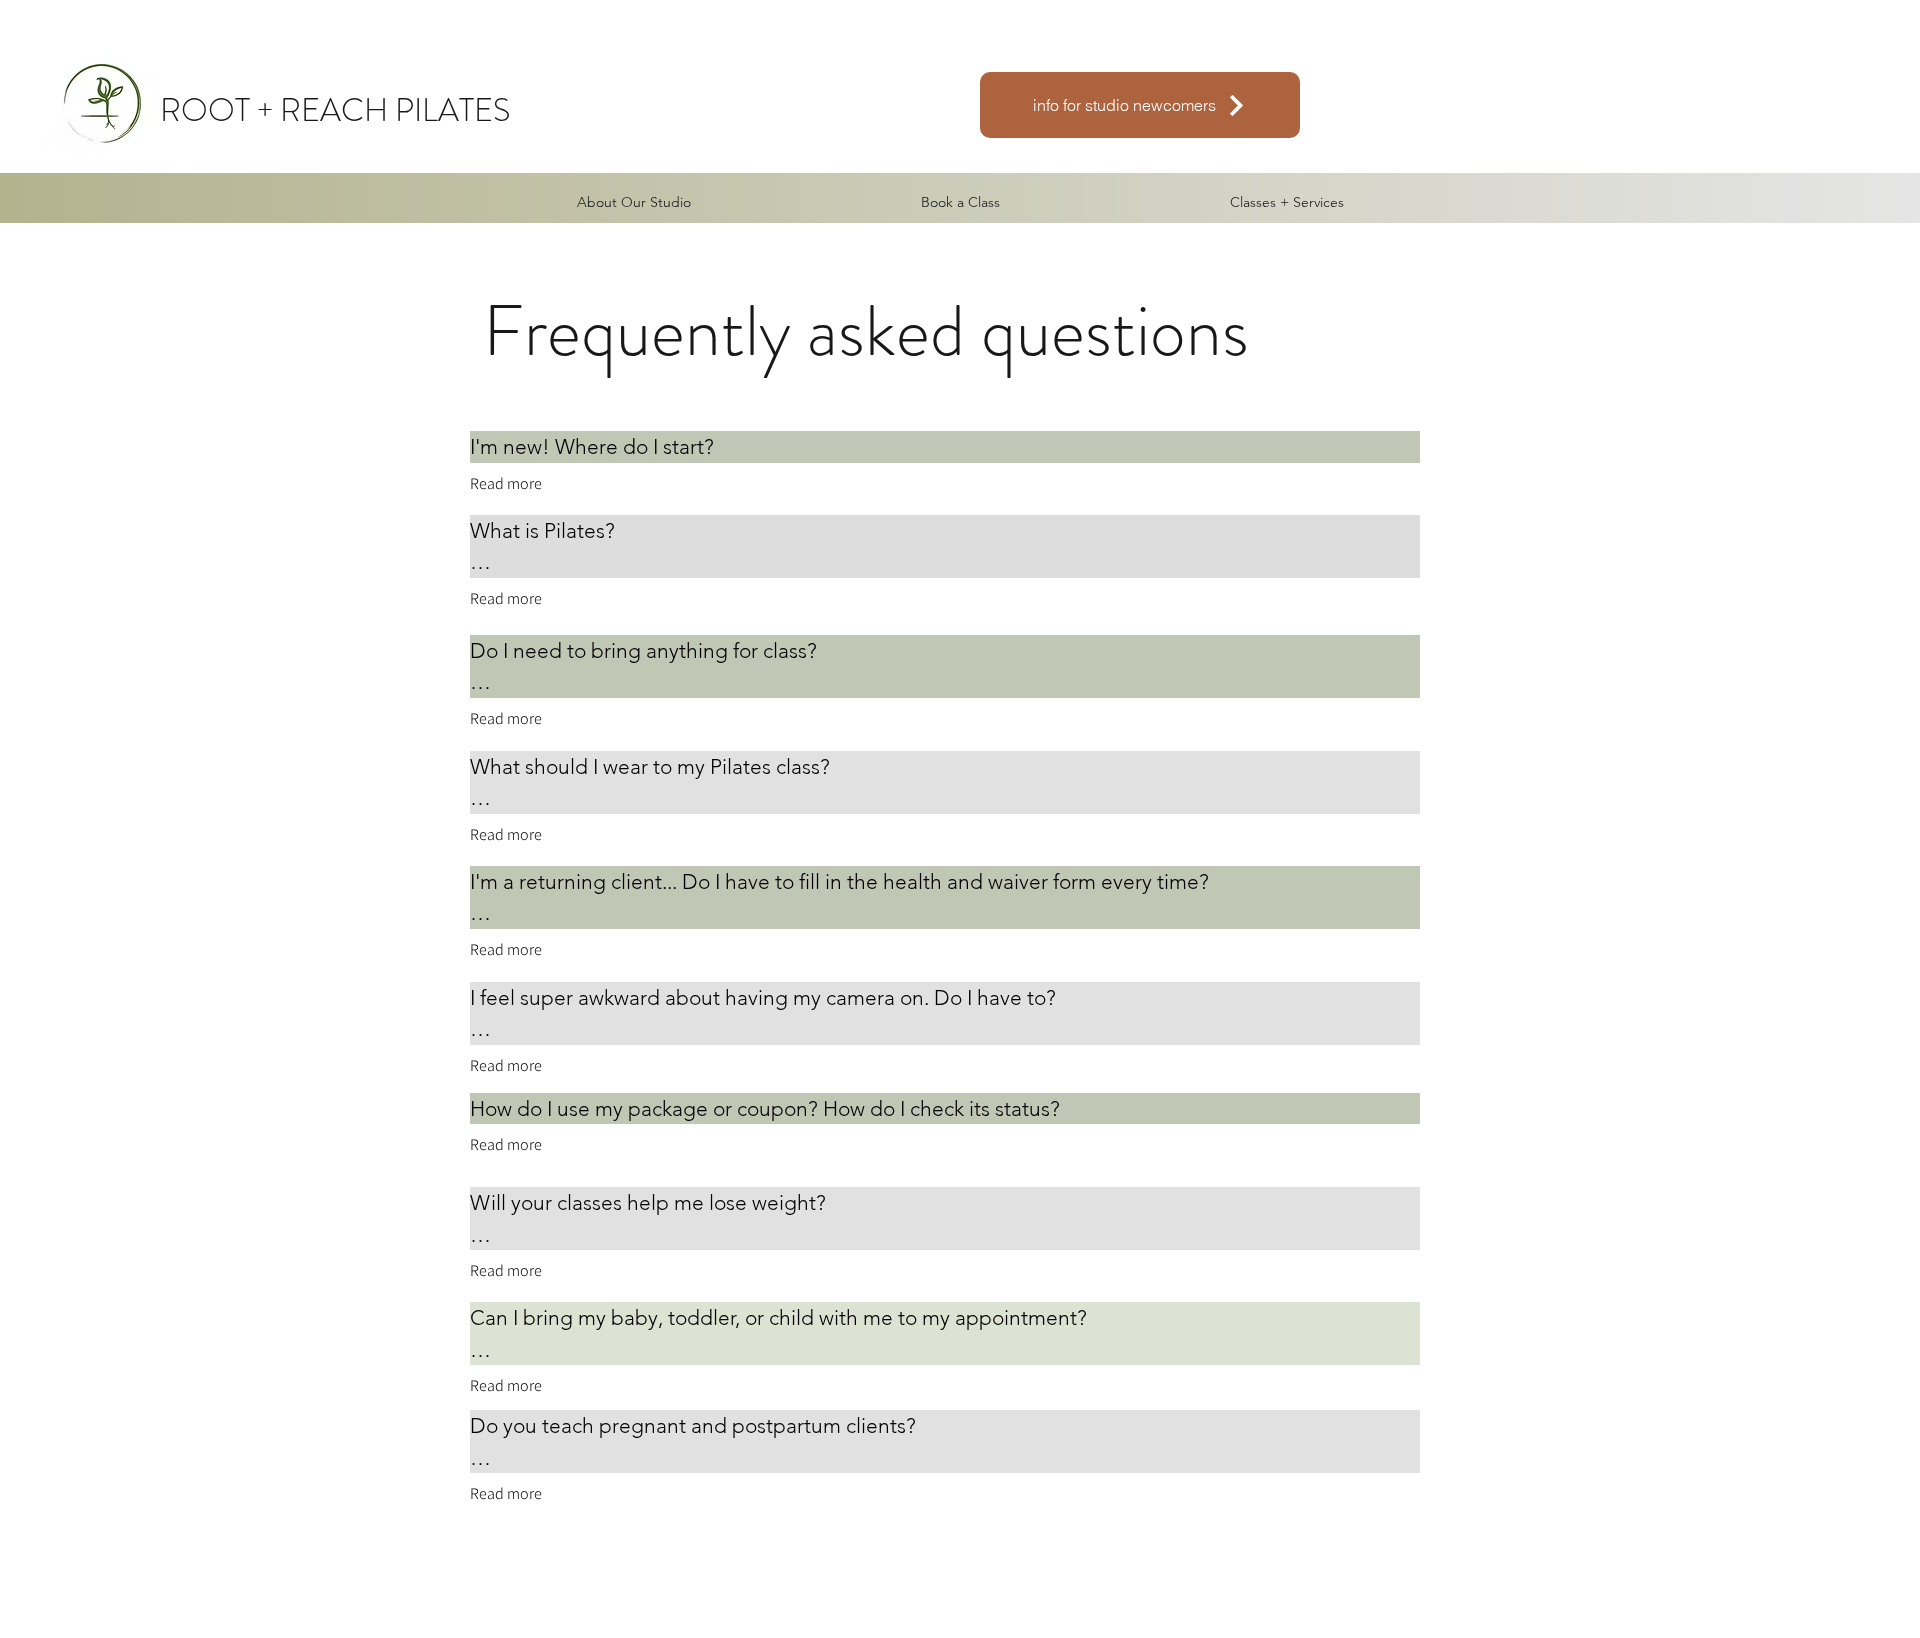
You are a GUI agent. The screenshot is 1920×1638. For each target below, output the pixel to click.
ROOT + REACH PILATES (335, 110)
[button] (1287, 202)
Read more (506, 483)
